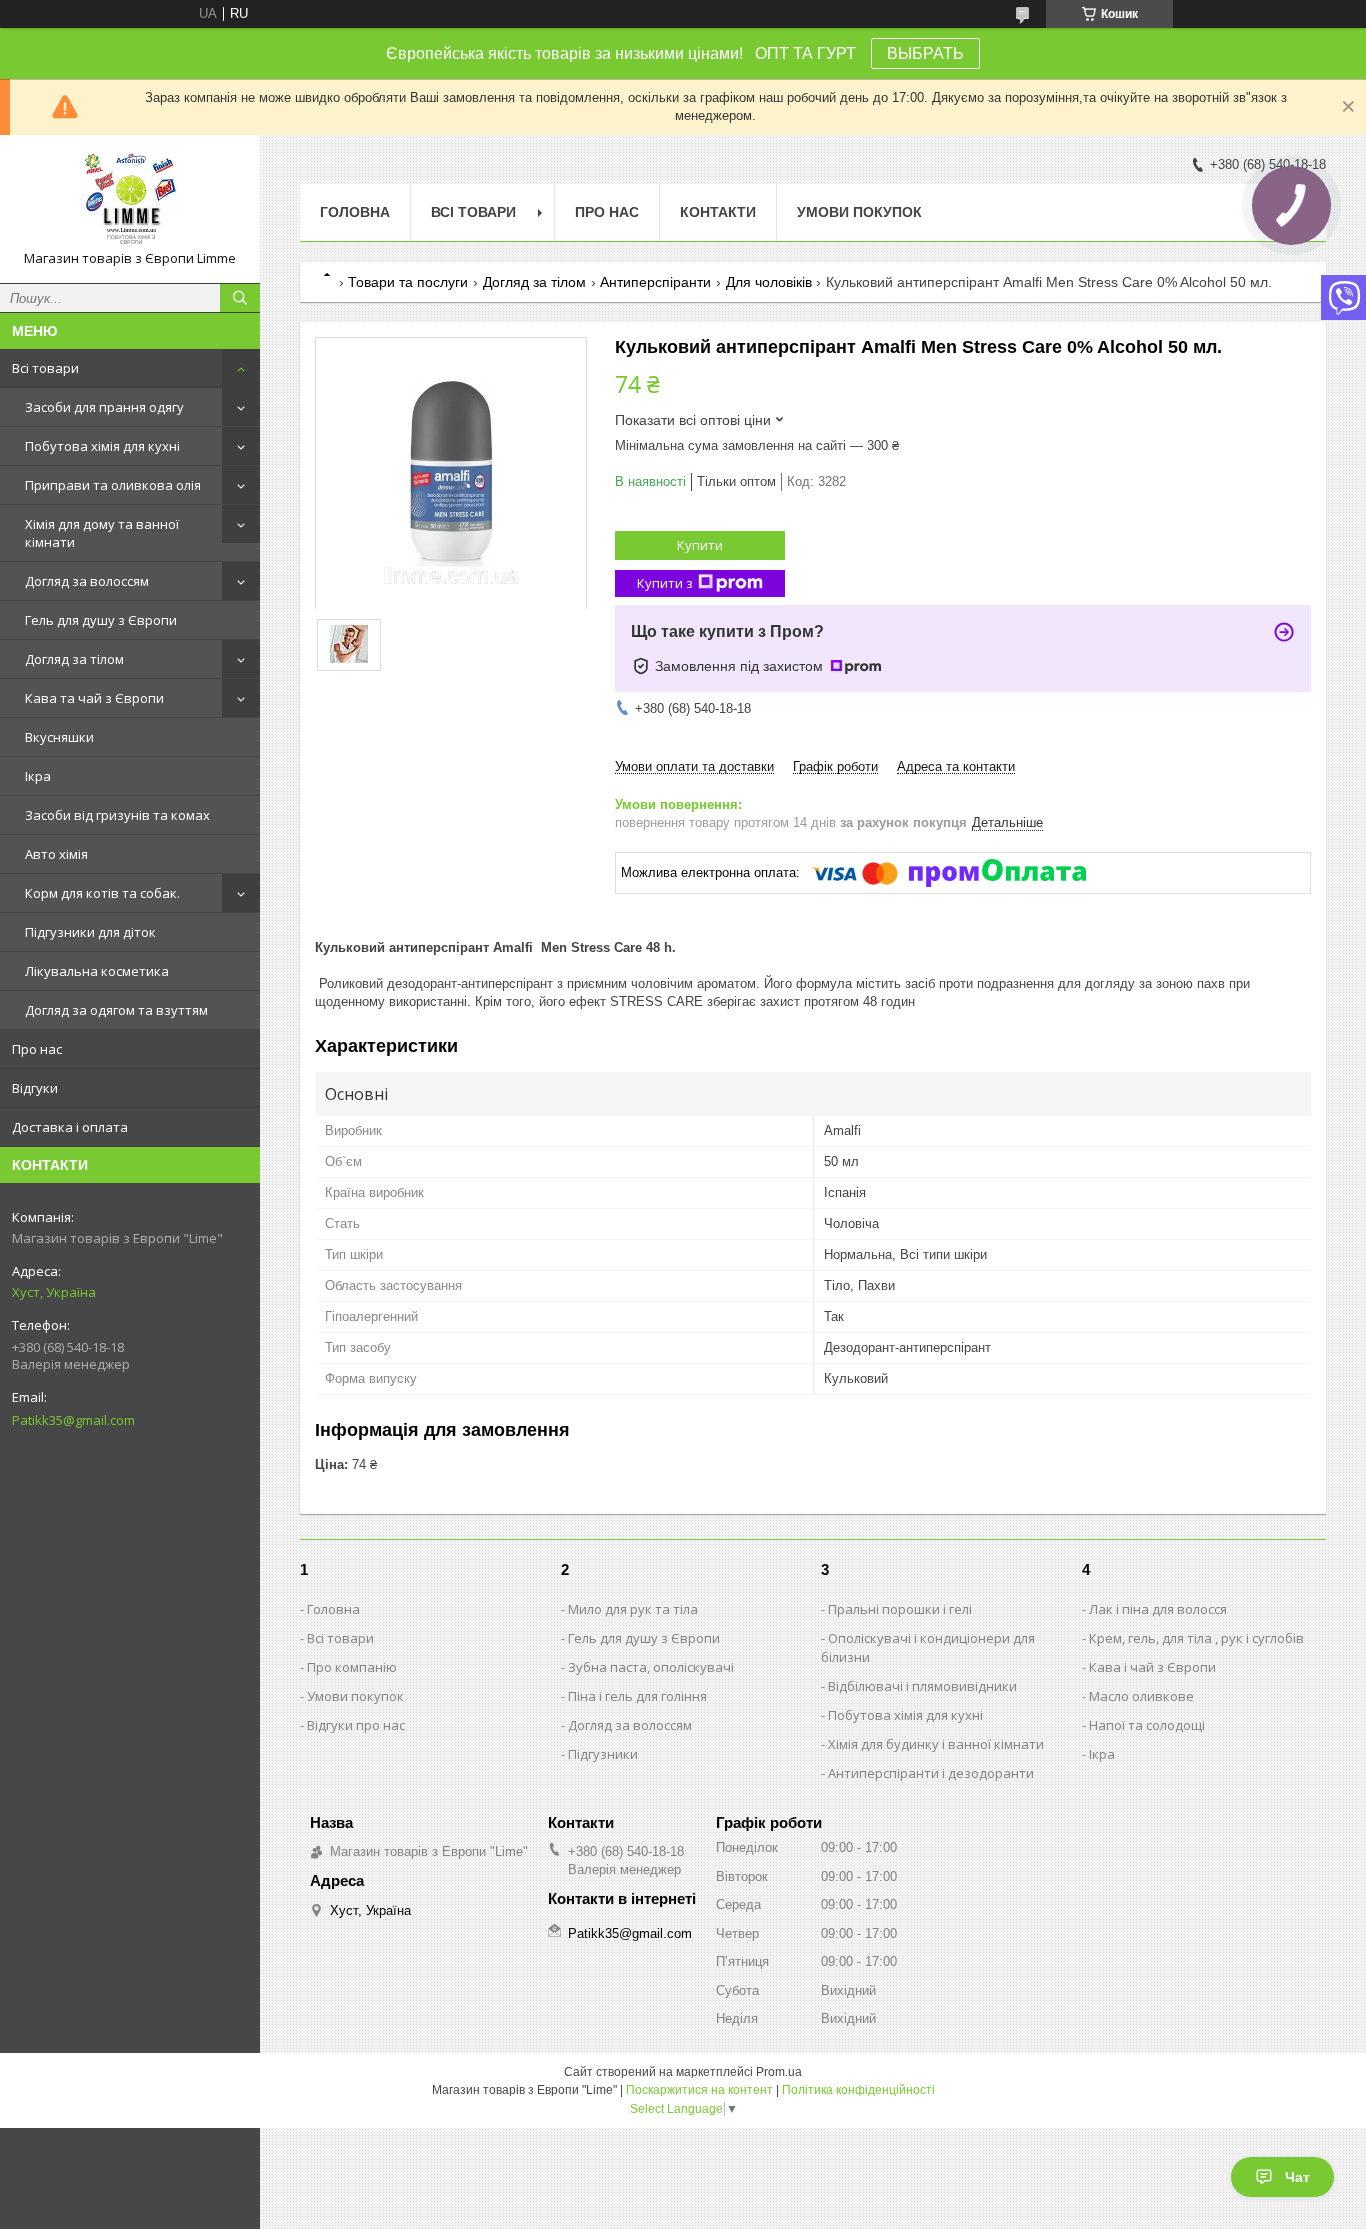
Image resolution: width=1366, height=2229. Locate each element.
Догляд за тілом (74, 659)
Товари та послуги (408, 282)
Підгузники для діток (90, 932)
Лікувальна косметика (97, 971)
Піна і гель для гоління (637, 1696)
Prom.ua (779, 2072)
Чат (1297, 2177)
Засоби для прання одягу (104, 407)
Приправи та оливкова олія (113, 485)
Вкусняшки (59, 737)
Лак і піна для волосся (1158, 1609)
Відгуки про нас (356, 1725)
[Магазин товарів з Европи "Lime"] (130, 200)
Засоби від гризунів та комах (117, 815)
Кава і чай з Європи (1152, 1667)
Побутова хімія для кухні (102, 446)
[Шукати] (240, 298)
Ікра (38, 776)
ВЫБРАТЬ (925, 53)
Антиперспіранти (655, 282)
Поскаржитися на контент (699, 2090)
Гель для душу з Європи (101, 620)
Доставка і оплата (70, 1127)
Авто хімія (56, 854)
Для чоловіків (769, 282)
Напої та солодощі (1147, 1725)
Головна (355, 212)
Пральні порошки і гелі (900, 1609)
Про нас (37, 1049)
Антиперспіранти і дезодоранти (931, 1773)
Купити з (665, 583)
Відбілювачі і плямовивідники (922, 1686)
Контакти (718, 212)
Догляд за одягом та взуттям (116, 1010)
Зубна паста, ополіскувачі (651, 1667)
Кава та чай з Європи (94, 698)
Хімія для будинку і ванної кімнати (936, 1744)
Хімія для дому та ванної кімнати (102, 533)
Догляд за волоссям (87, 581)
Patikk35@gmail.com (73, 1420)
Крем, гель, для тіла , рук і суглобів (1196, 1638)
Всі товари (45, 368)
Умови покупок (859, 212)
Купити (700, 545)
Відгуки (35, 1088)
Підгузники (603, 1754)
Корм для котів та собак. (102, 893)
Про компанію (352, 1667)
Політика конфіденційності (858, 2090)
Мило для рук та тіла (633, 1609)
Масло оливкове (1141, 1696)
